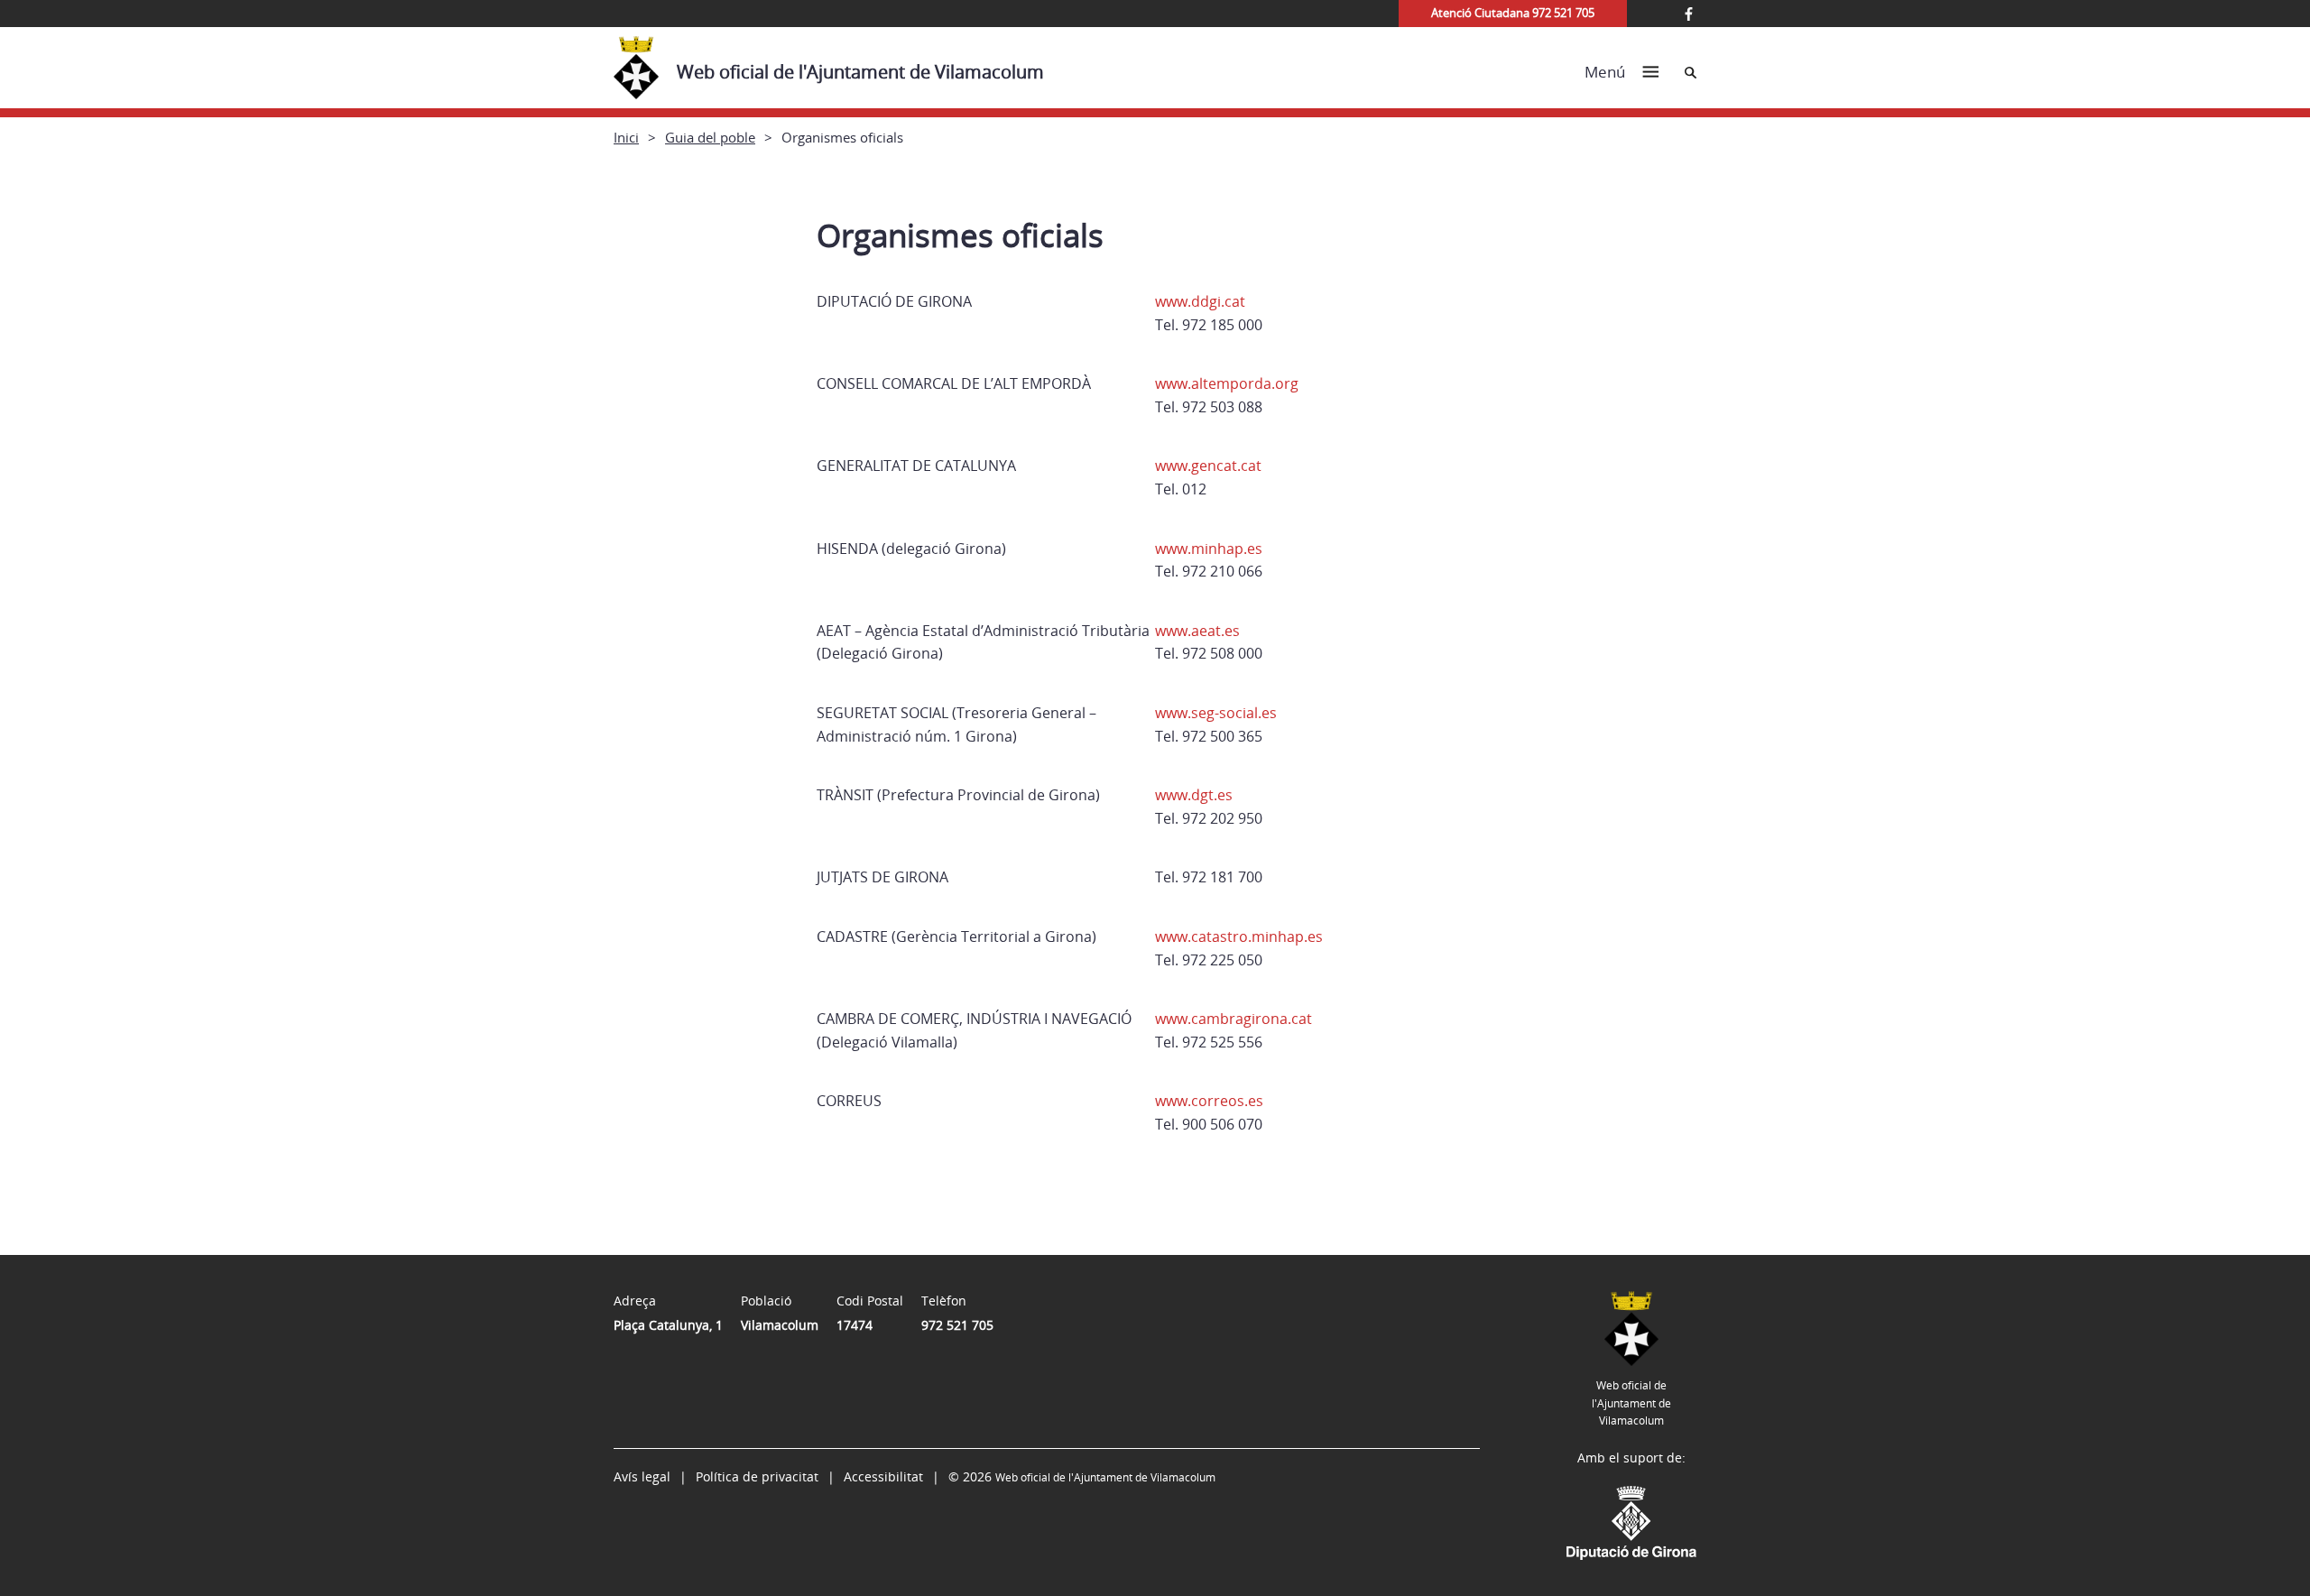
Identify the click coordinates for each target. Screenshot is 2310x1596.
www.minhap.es (1209, 549)
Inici (626, 137)
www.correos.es (1209, 1101)
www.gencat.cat (1208, 466)
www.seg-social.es (1216, 713)
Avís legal (642, 1476)
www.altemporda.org (1227, 383)
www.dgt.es (1194, 795)
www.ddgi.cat (1200, 301)
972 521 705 (957, 1325)
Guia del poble (710, 137)
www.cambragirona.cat (1234, 1019)
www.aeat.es (1197, 631)
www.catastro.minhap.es (1239, 936)
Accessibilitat (883, 1476)
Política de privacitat (757, 1476)
